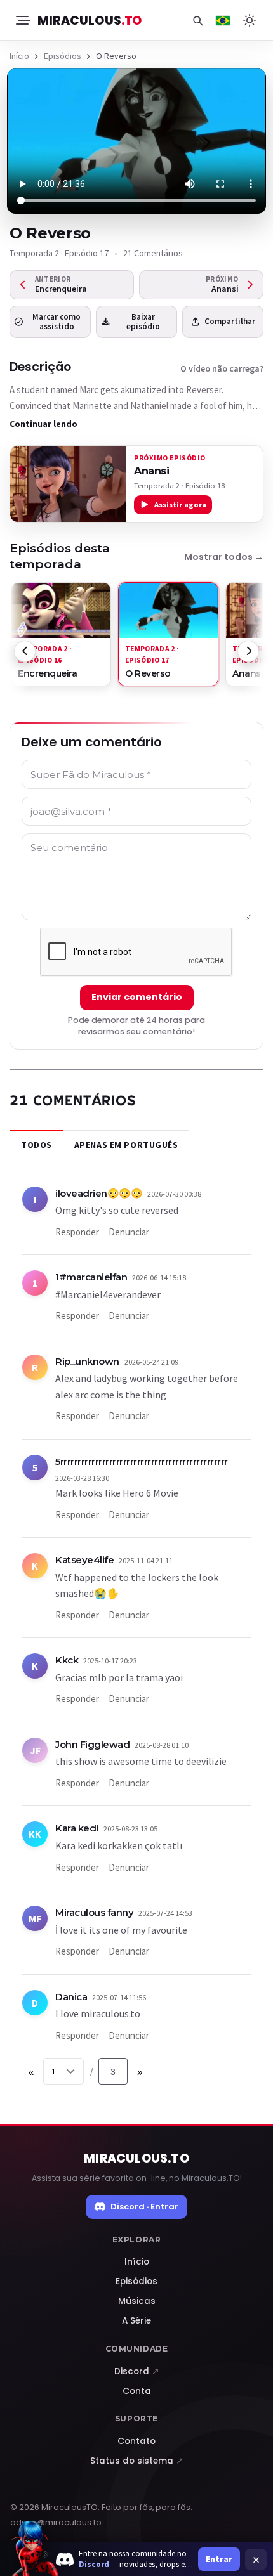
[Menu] (22, 20)
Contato (136, 2441)
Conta (137, 2391)
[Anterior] (25, 651)
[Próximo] (248, 651)
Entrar (219, 2559)
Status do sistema (137, 2461)
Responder (77, 1232)
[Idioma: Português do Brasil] (223, 20)
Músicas (137, 2301)
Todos (37, 1145)
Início (19, 56)
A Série (136, 2321)
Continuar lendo (43, 424)
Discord (137, 2371)
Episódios (63, 56)
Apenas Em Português (126, 1145)
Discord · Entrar (144, 2207)
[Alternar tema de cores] (250, 20)
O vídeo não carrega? (222, 368)
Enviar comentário (137, 997)
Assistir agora (180, 504)
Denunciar (129, 1232)
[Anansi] (68, 484)
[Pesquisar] (197, 20)
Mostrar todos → (224, 557)
